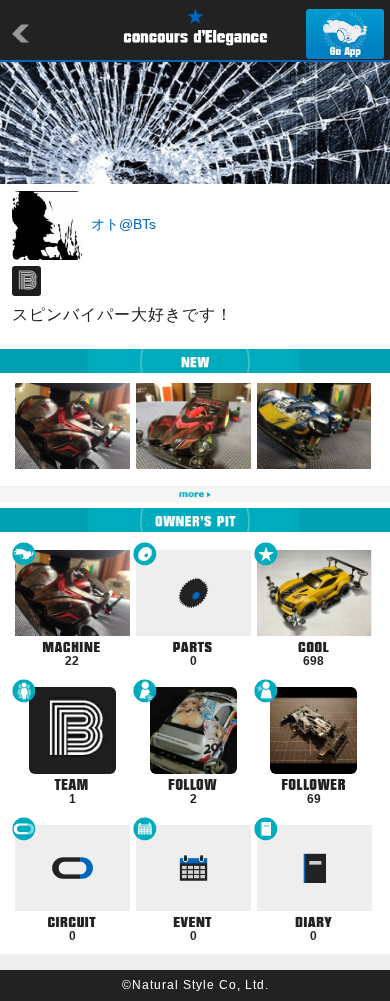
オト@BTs (123, 224)
